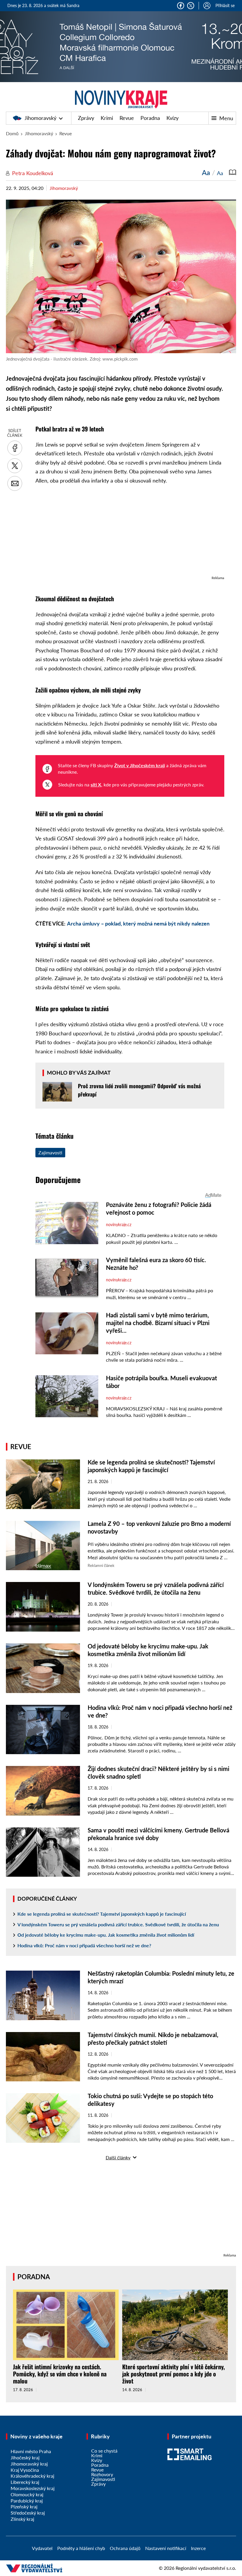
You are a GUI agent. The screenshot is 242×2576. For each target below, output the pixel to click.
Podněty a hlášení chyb (81, 2548)
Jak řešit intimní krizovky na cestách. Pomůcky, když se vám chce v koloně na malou (60, 2374)
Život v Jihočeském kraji (140, 765)
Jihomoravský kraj (29, 2464)
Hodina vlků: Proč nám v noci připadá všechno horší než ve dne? (84, 1945)
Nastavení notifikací (166, 2548)
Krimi (107, 118)
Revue (127, 118)
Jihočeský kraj (25, 2457)
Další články (118, 2157)
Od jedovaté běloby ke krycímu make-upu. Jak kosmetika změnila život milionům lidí (106, 1935)
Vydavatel (42, 2548)
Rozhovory (102, 2474)
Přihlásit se (225, 5)
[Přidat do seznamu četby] (233, 172)
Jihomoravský (40, 118)
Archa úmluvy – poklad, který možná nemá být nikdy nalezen (138, 923)
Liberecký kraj (25, 2482)
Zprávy (86, 118)
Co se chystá (104, 2451)
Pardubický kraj (27, 2501)
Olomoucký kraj (27, 2494)
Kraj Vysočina (25, 2470)
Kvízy (172, 118)
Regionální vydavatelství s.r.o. (206, 2568)
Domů (12, 133)
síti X (96, 784)
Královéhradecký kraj (32, 2476)
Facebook (181, 6)
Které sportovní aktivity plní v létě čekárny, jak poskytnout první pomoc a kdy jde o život (174, 2374)
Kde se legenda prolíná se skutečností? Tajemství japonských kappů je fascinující (102, 1914)
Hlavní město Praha (31, 2451)
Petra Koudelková (33, 173)
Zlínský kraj (22, 2519)
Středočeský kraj (28, 2513)
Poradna (150, 118)
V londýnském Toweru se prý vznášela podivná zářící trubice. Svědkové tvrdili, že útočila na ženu (118, 1924)
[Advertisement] (130, 533)
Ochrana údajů (125, 2548)
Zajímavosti (50, 1152)
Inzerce (198, 2548)
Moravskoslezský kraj (33, 2488)
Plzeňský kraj (24, 2506)
